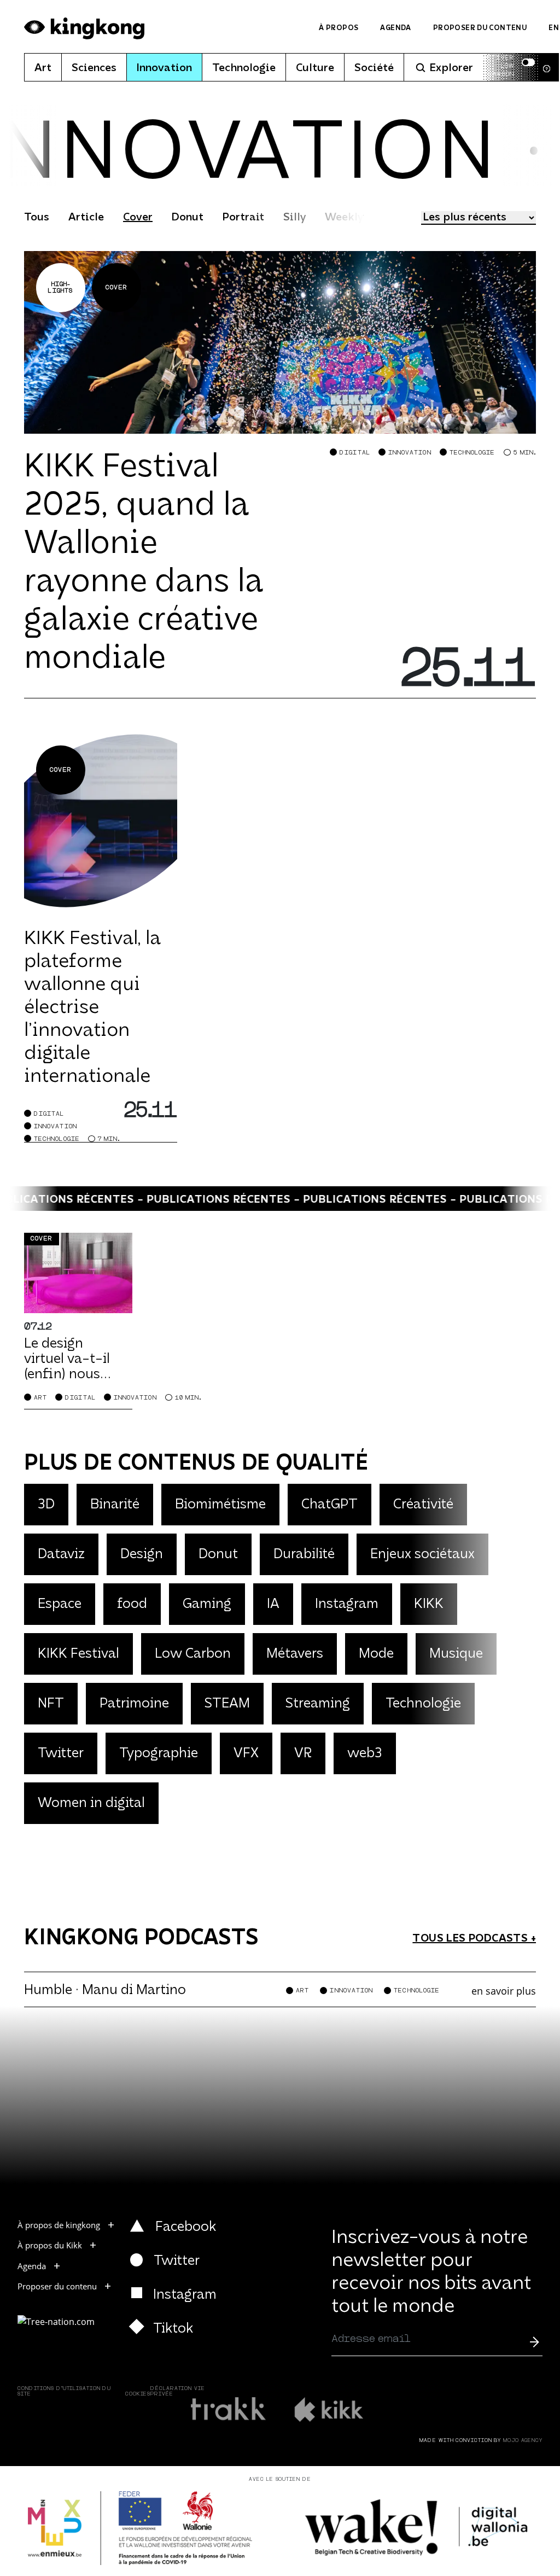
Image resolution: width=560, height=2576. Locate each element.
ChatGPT (329, 1505)
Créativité (423, 1505)
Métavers (295, 1654)
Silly (294, 218)
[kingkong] (84, 28)
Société (374, 68)
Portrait (243, 218)
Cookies (138, 2394)
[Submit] (534, 2341)
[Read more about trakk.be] (229, 2409)
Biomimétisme (220, 1505)
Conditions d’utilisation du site (64, 2391)
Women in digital (91, 1803)
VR (303, 1754)
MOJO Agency (523, 2441)
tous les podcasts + (474, 1939)
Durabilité (304, 1555)
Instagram (347, 1604)
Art (43, 68)
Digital (355, 453)
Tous (37, 218)
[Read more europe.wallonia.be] (140, 2528)
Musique (456, 1654)
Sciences (94, 68)
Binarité (115, 1505)
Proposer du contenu (480, 28)
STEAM (227, 1704)
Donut (188, 218)
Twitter (61, 1754)
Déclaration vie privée (178, 2391)
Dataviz (61, 1555)
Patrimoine (134, 1704)
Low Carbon (193, 1654)
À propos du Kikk (50, 2245)
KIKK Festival (78, 1654)
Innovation (164, 68)
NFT (51, 1704)
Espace (60, 1604)
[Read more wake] (418, 2528)
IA (273, 1604)
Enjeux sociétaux (422, 1555)
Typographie (159, 1754)
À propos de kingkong (59, 2225)
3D (46, 1505)
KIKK (429, 1604)
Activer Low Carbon (498, 66)
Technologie (244, 68)
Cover (138, 218)
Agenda (395, 28)
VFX (246, 1754)
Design (142, 1555)
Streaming (318, 1704)
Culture (315, 68)
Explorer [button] (451, 68)
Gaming (207, 1604)
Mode (376, 1654)
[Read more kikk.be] (328, 2409)
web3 (365, 1754)
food (132, 1604)
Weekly (344, 218)
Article (86, 218)
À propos (339, 28)
